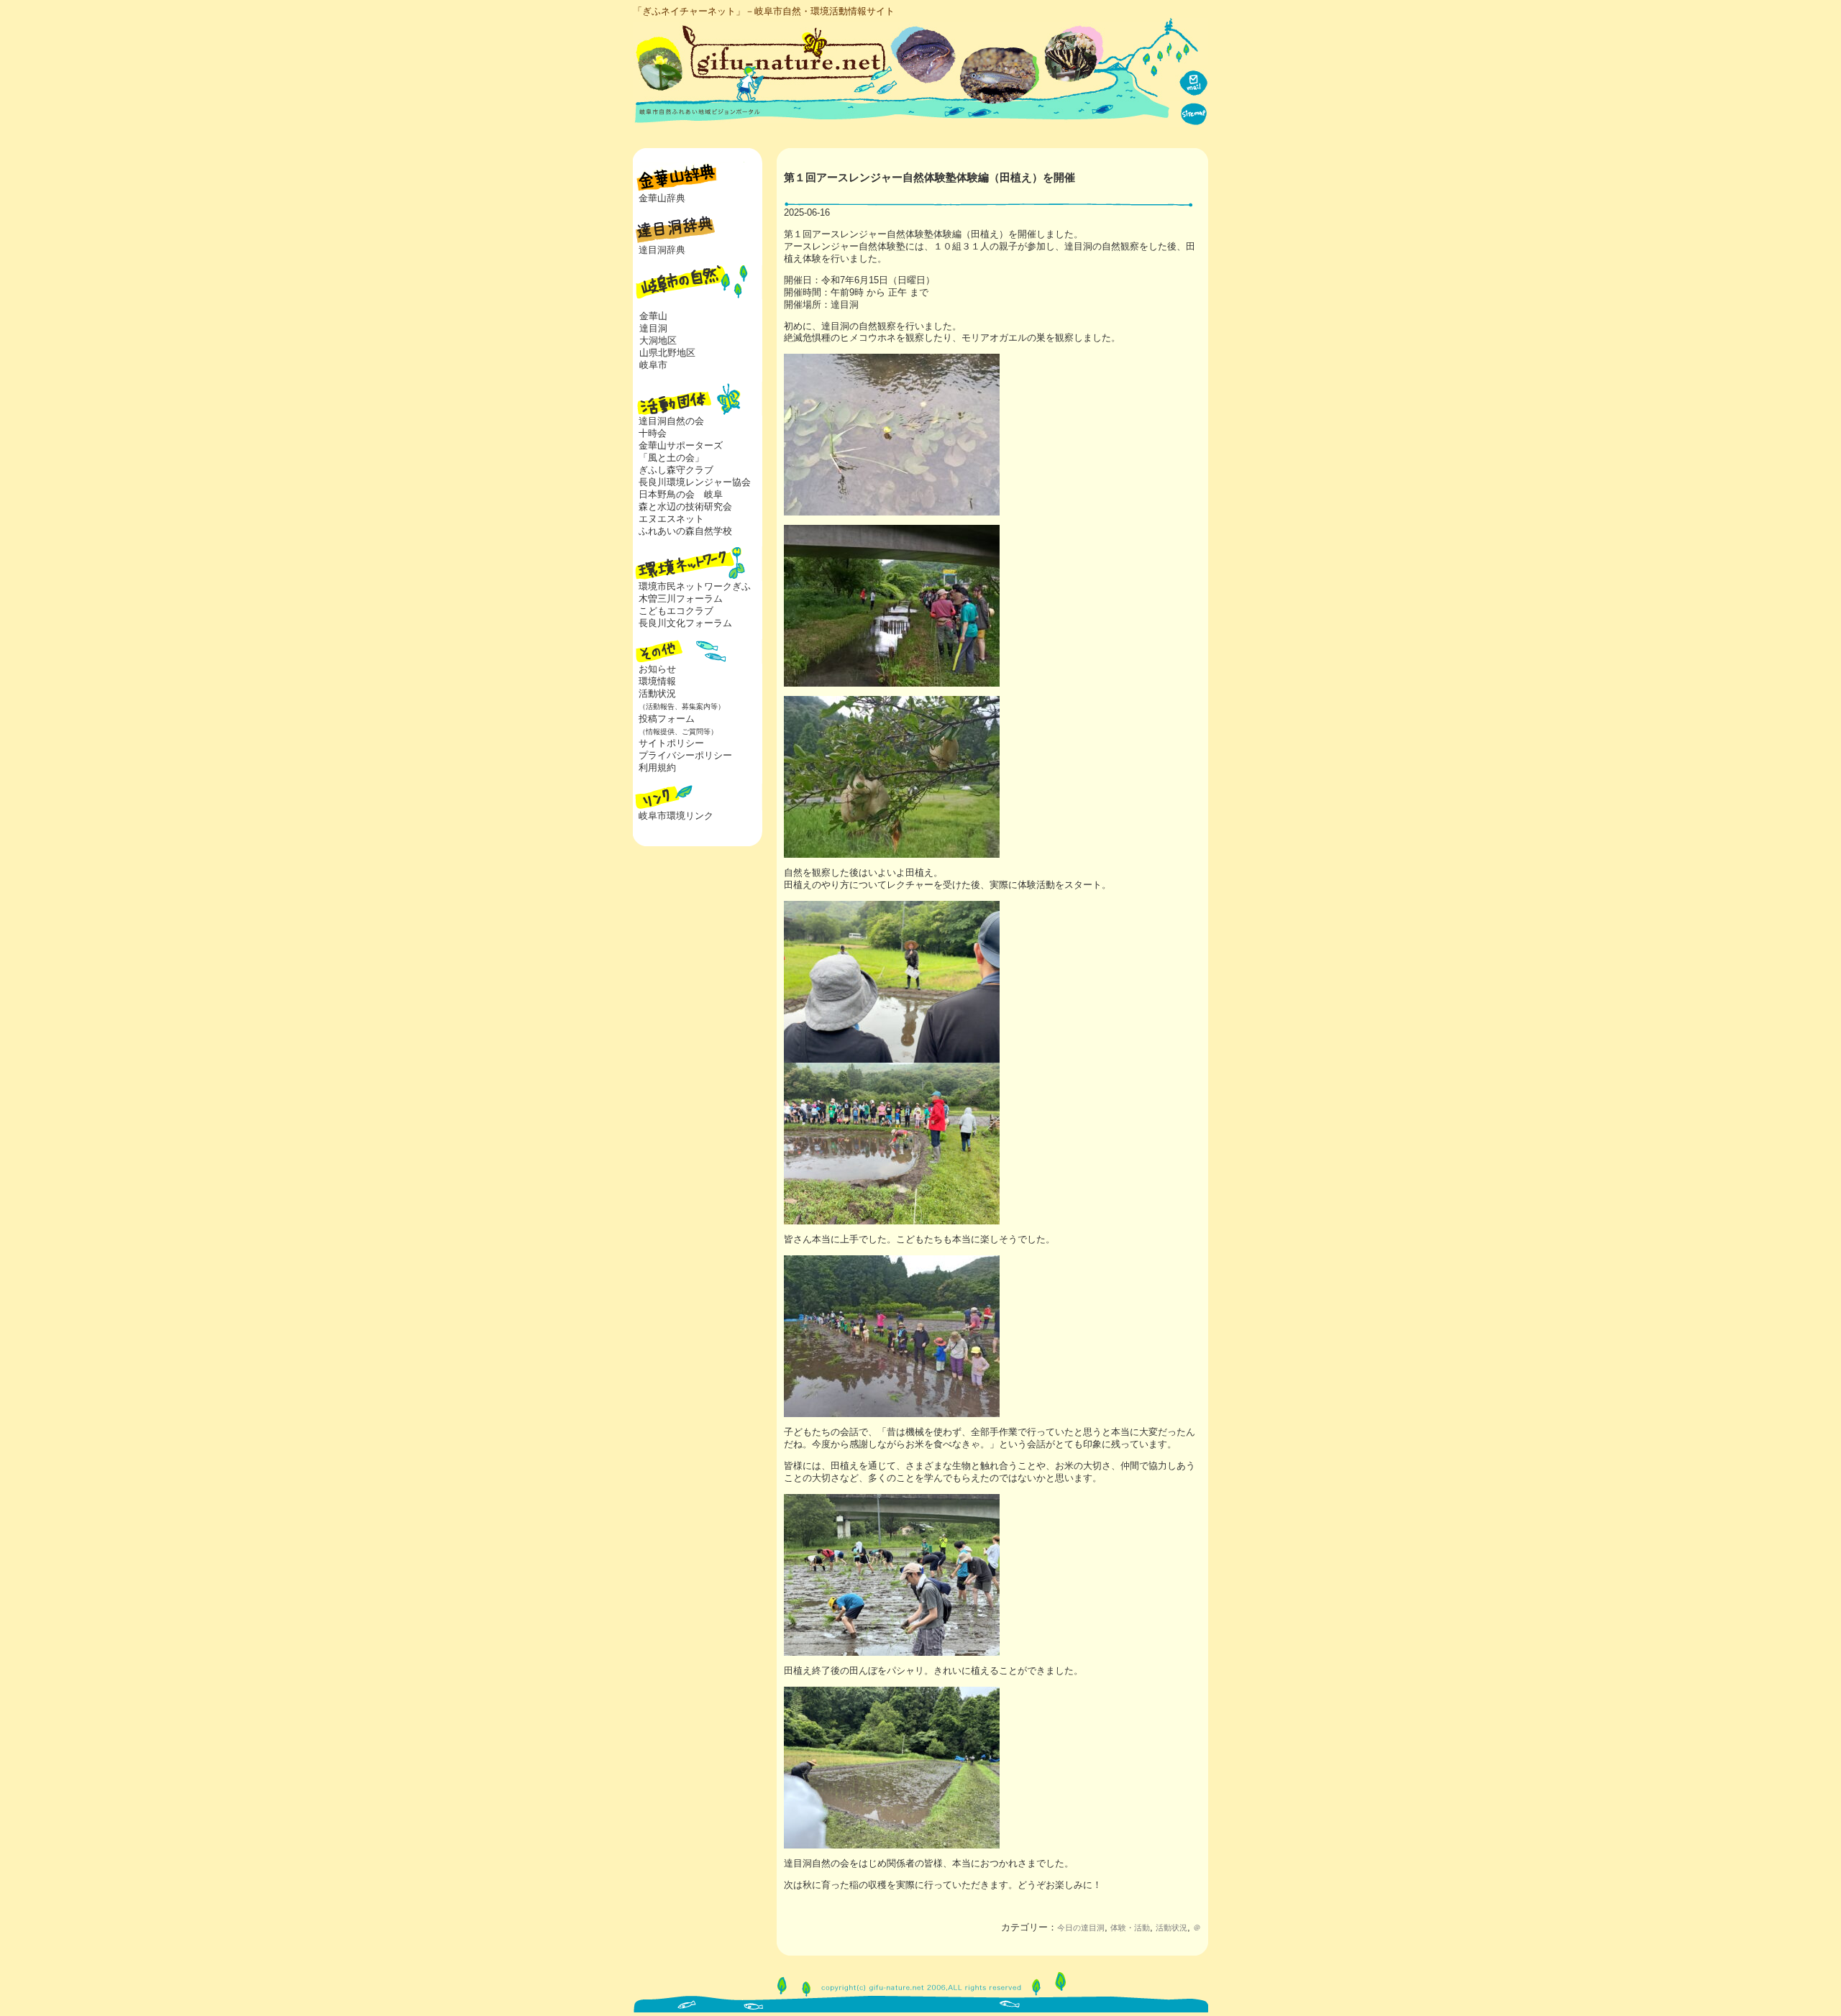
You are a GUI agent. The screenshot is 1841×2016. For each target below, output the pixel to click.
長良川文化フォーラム (685, 623)
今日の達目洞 (1081, 1928)
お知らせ (657, 669)
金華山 (653, 316)
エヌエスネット (671, 519)
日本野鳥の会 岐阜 (681, 494)
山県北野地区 (667, 353)
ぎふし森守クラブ (676, 470)
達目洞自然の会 (671, 421)
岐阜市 (653, 365)
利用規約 (657, 768)
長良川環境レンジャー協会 (695, 482)
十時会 (653, 433)
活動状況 (1171, 1928)
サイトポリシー (671, 743)
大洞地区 (658, 340)
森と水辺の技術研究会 (685, 507)
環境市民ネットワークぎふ (695, 586)
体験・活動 (1130, 1928)
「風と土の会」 (671, 458)
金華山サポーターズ (681, 445)
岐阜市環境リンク (676, 816)
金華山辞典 (662, 198)
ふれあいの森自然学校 (685, 531)
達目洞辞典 (662, 250)
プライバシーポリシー (685, 755)
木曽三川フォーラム (681, 599)
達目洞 (653, 328)
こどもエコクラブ (676, 611)
